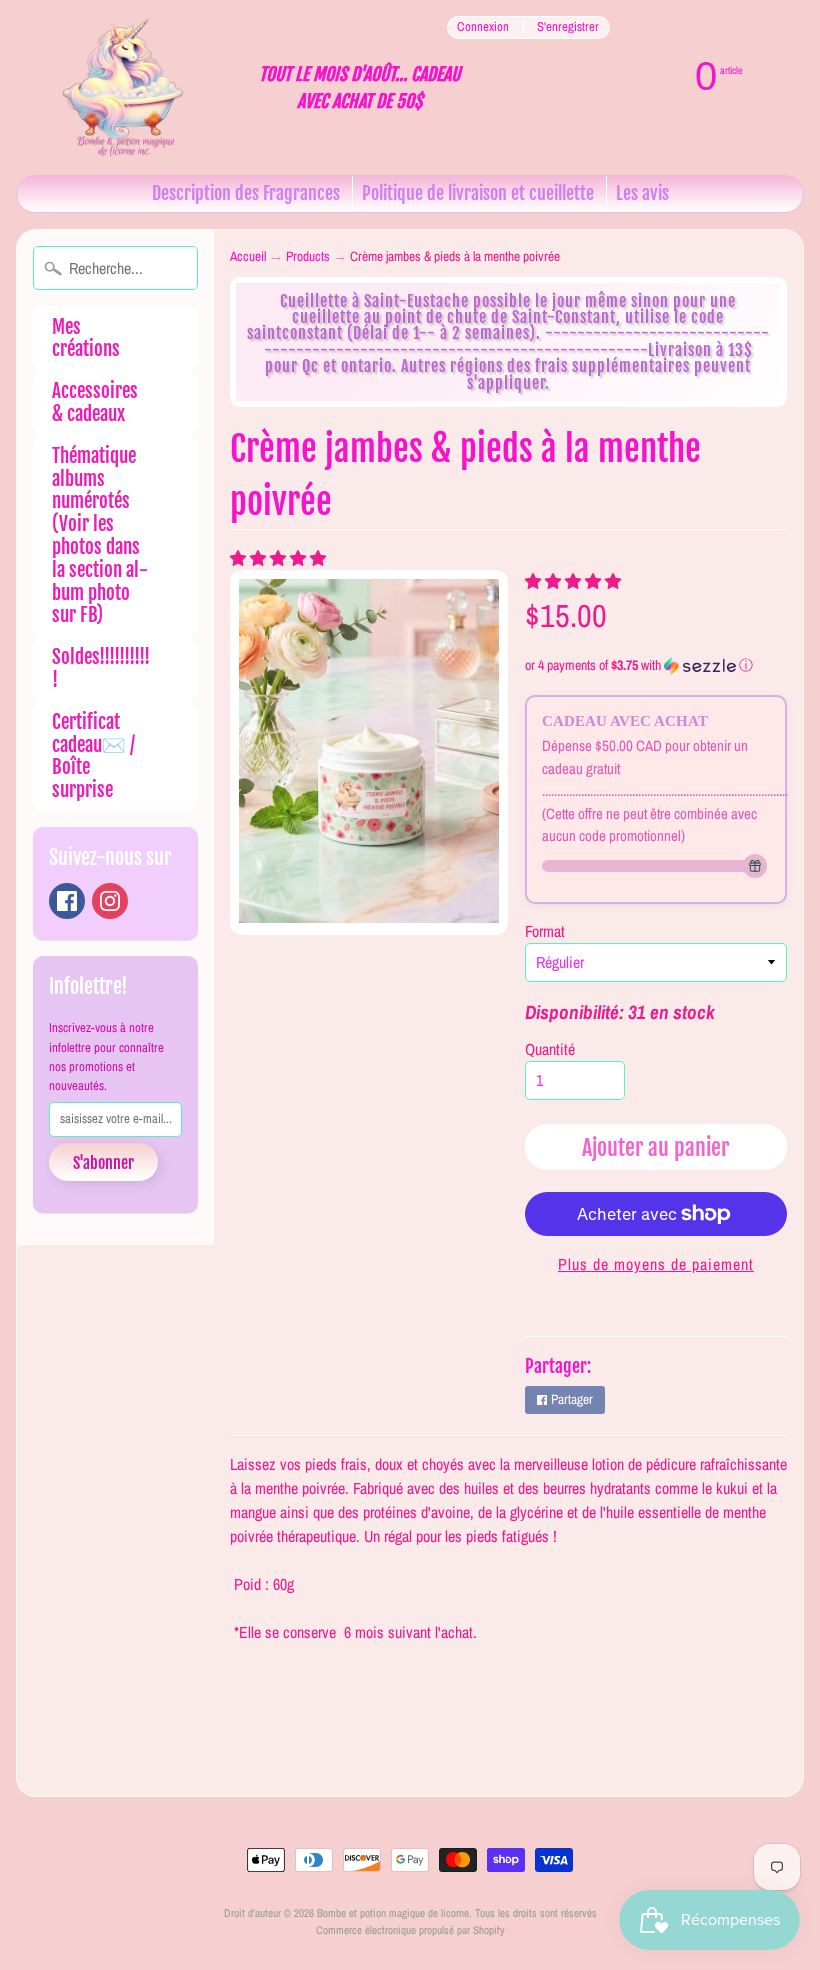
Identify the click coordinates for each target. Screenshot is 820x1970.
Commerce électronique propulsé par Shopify (410, 1929)
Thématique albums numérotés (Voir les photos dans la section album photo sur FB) (100, 536)
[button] (280, 558)
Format (545, 931)
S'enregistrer (568, 27)
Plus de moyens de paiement (656, 1264)
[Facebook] (67, 901)
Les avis (642, 193)
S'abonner (103, 1163)
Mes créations (86, 338)
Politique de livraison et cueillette (478, 193)
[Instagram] (110, 901)
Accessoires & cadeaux (95, 402)
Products (308, 256)
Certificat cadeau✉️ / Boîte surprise (93, 756)
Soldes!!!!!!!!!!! (101, 668)
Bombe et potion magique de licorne (393, 1912)
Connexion (483, 27)
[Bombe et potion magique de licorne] (130, 87)
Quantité (550, 1049)
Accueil (248, 256)
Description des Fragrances (246, 193)
